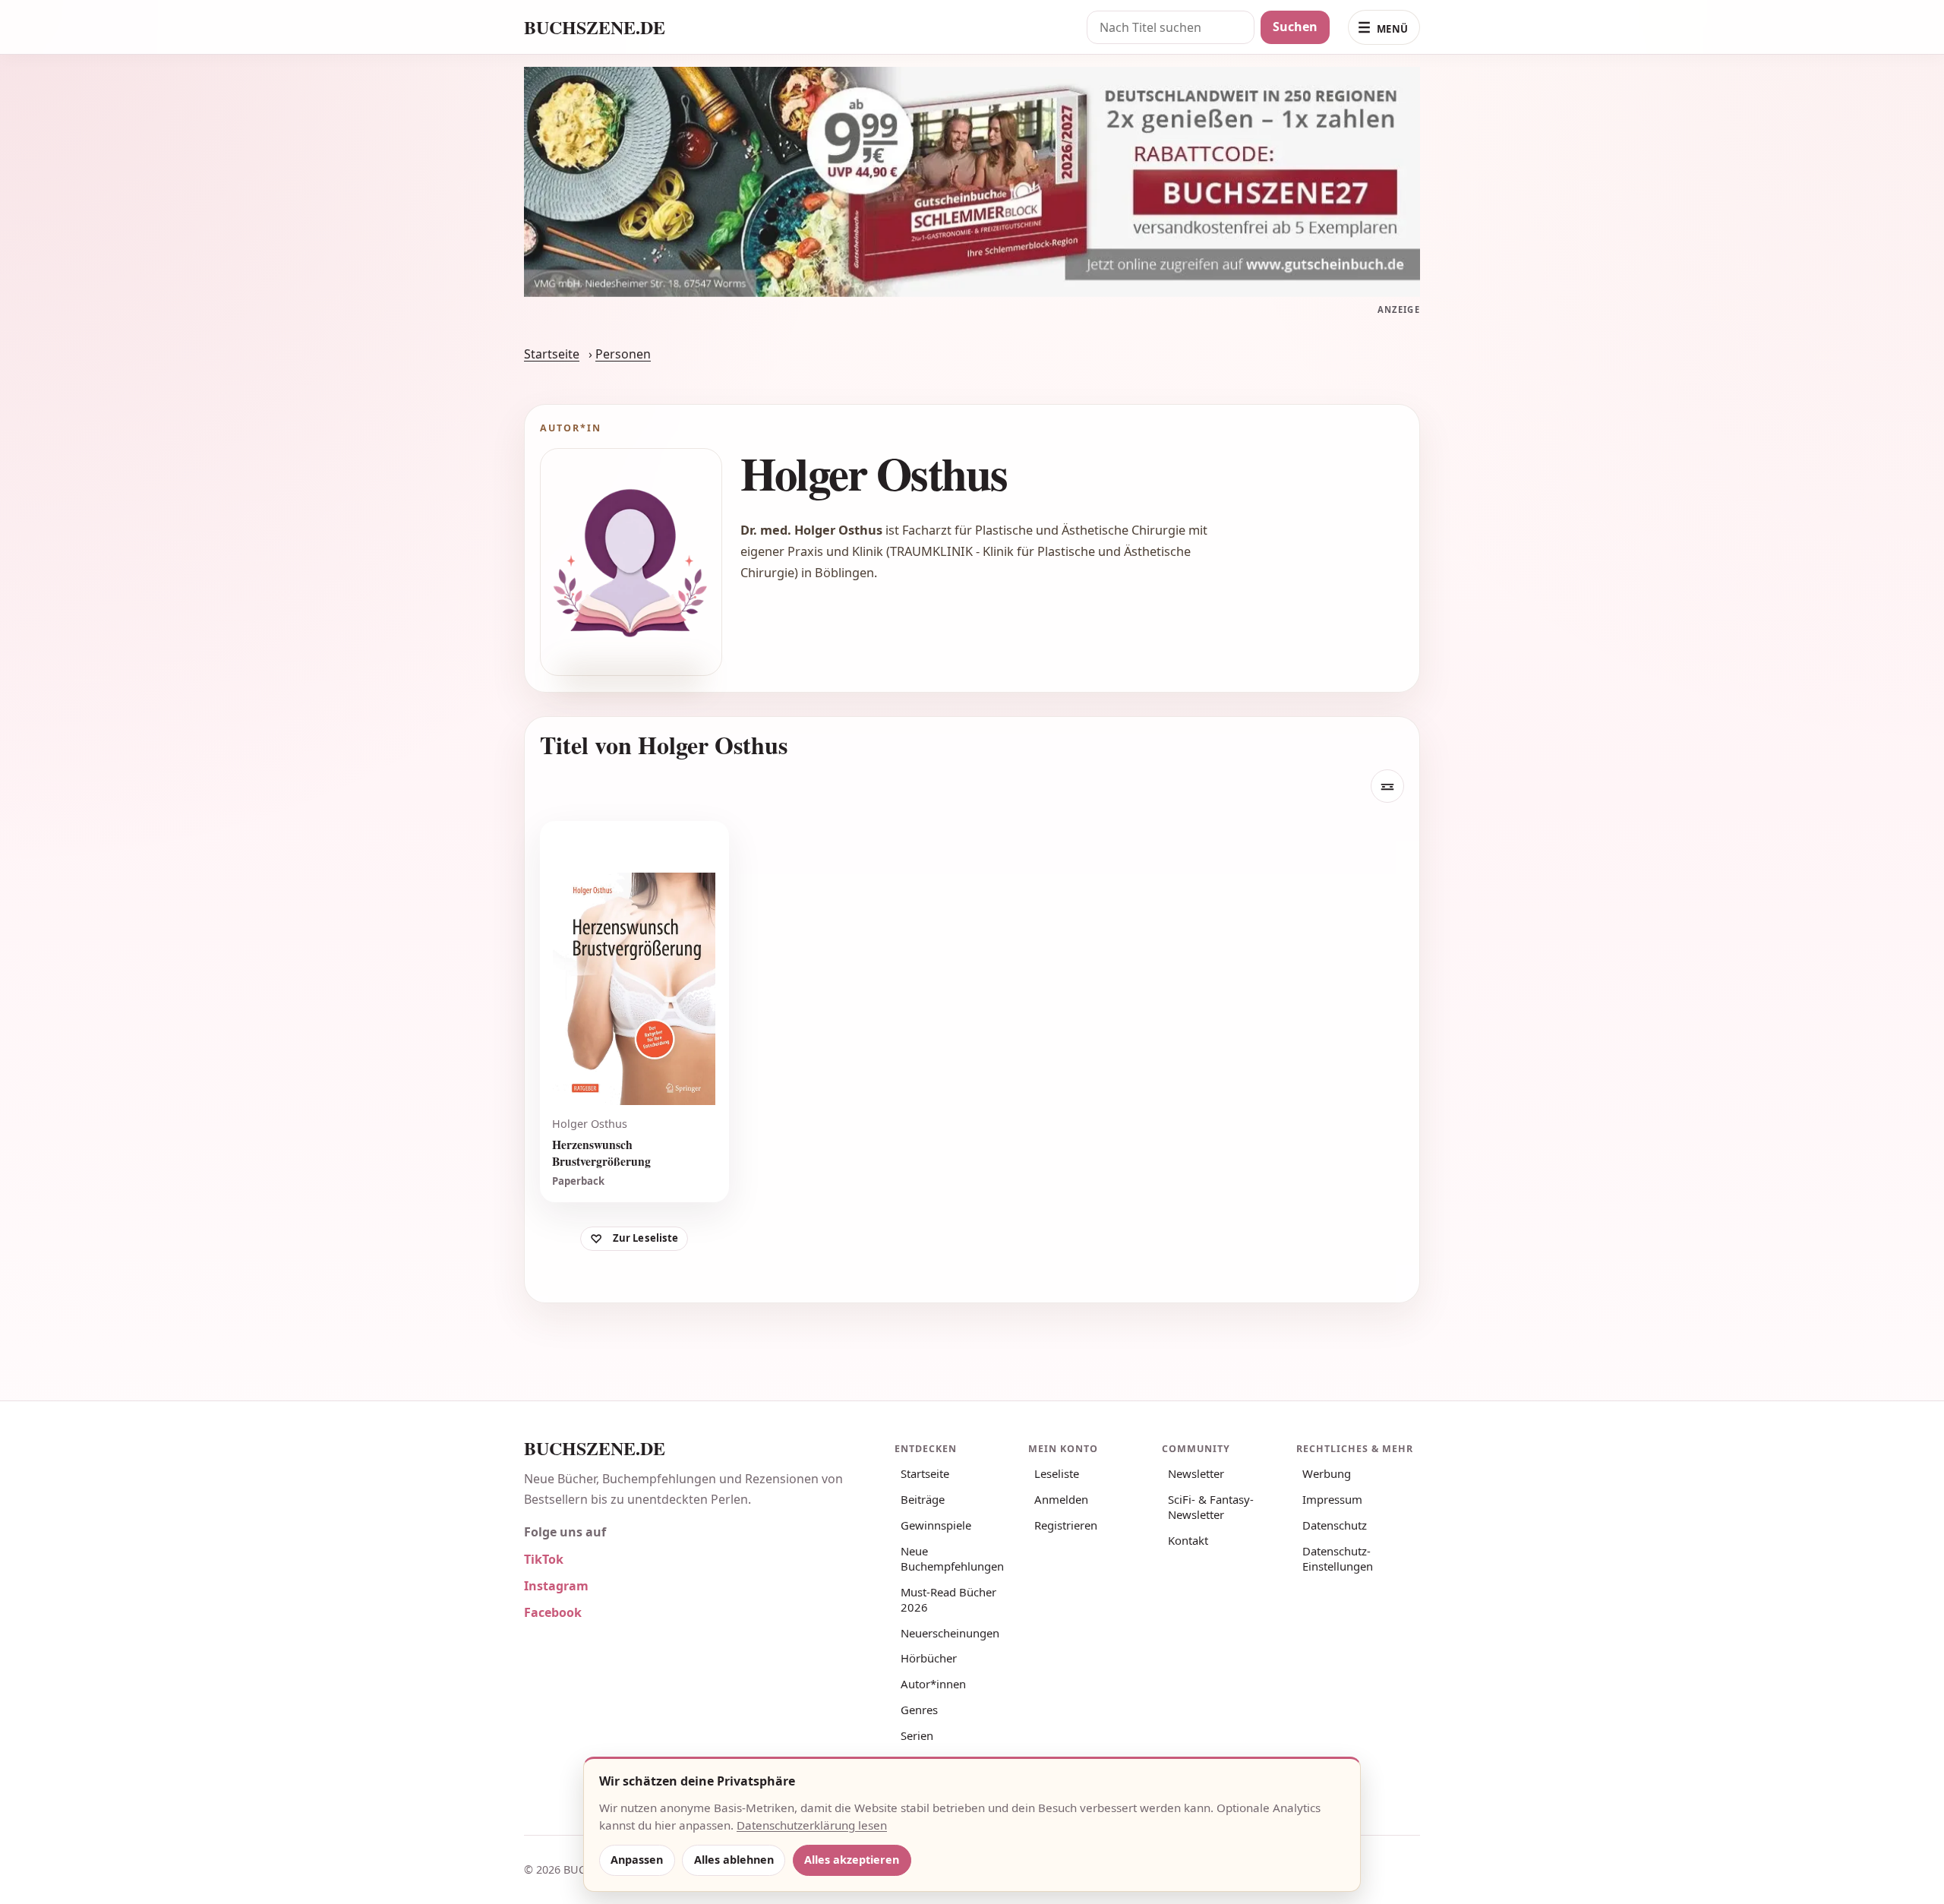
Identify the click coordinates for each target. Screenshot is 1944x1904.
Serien (917, 1735)
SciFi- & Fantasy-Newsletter (1211, 1507)
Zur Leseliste (646, 1239)
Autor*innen (933, 1684)
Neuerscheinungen (950, 1633)
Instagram (556, 1586)
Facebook (553, 1612)
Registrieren (1066, 1525)
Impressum (1332, 1499)
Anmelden (1061, 1499)
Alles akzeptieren (852, 1860)
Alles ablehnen (734, 1860)
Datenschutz (1335, 1525)
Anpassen (637, 1860)
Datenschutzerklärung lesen (812, 1825)
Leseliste (1057, 1473)
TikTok (544, 1559)
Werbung (1327, 1473)
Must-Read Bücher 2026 (948, 1599)
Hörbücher (929, 1658)
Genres (919, 1710)
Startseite (552, 354)
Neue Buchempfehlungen (952, 1558)
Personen (623, 354)
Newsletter (1196, 1473)
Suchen (1295, 27)
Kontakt (1188, 1540)
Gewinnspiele (936, 1525)
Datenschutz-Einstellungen (1338, 1558)
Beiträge (923, 1499)
